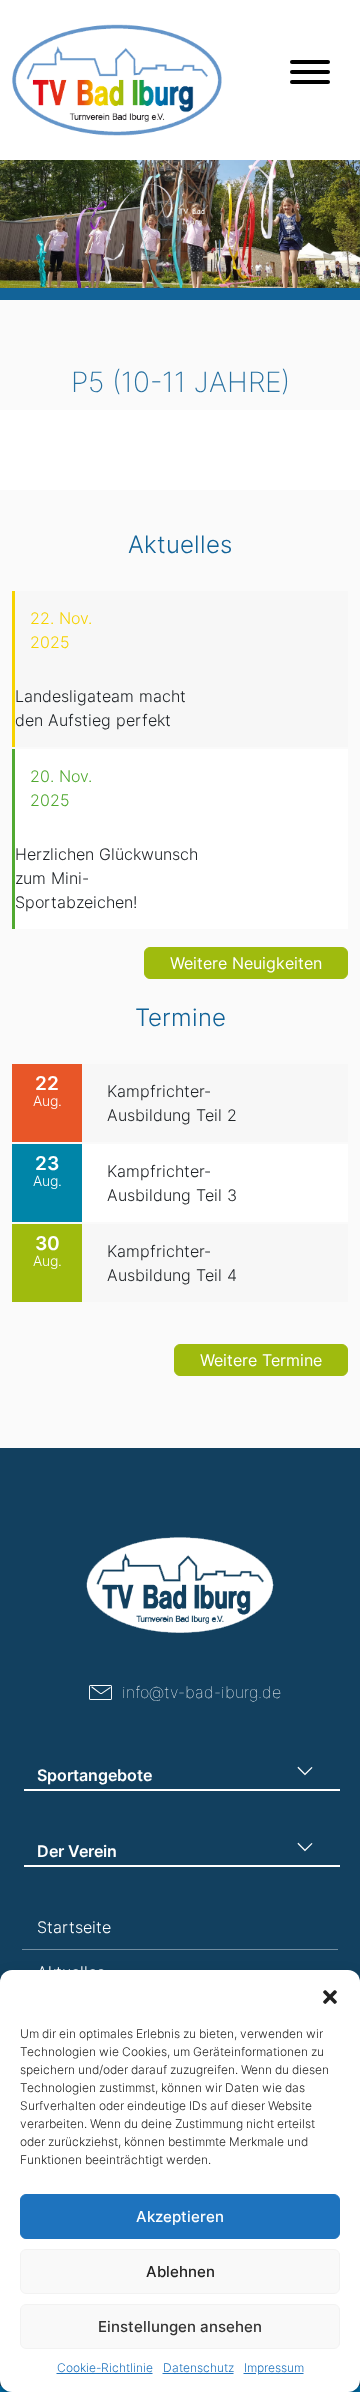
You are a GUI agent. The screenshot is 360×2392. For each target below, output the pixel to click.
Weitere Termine (261, 1360)
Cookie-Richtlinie (105, 2367)
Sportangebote (94, 1775)
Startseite (74, 1927)
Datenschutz (198, 2367)
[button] (330, 1995)
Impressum (274, 2367)
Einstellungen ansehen (180, 2326)
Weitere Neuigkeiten (246, 963)
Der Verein (77, 1851)
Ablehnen (180, 2271)
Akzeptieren (180, 2216)
